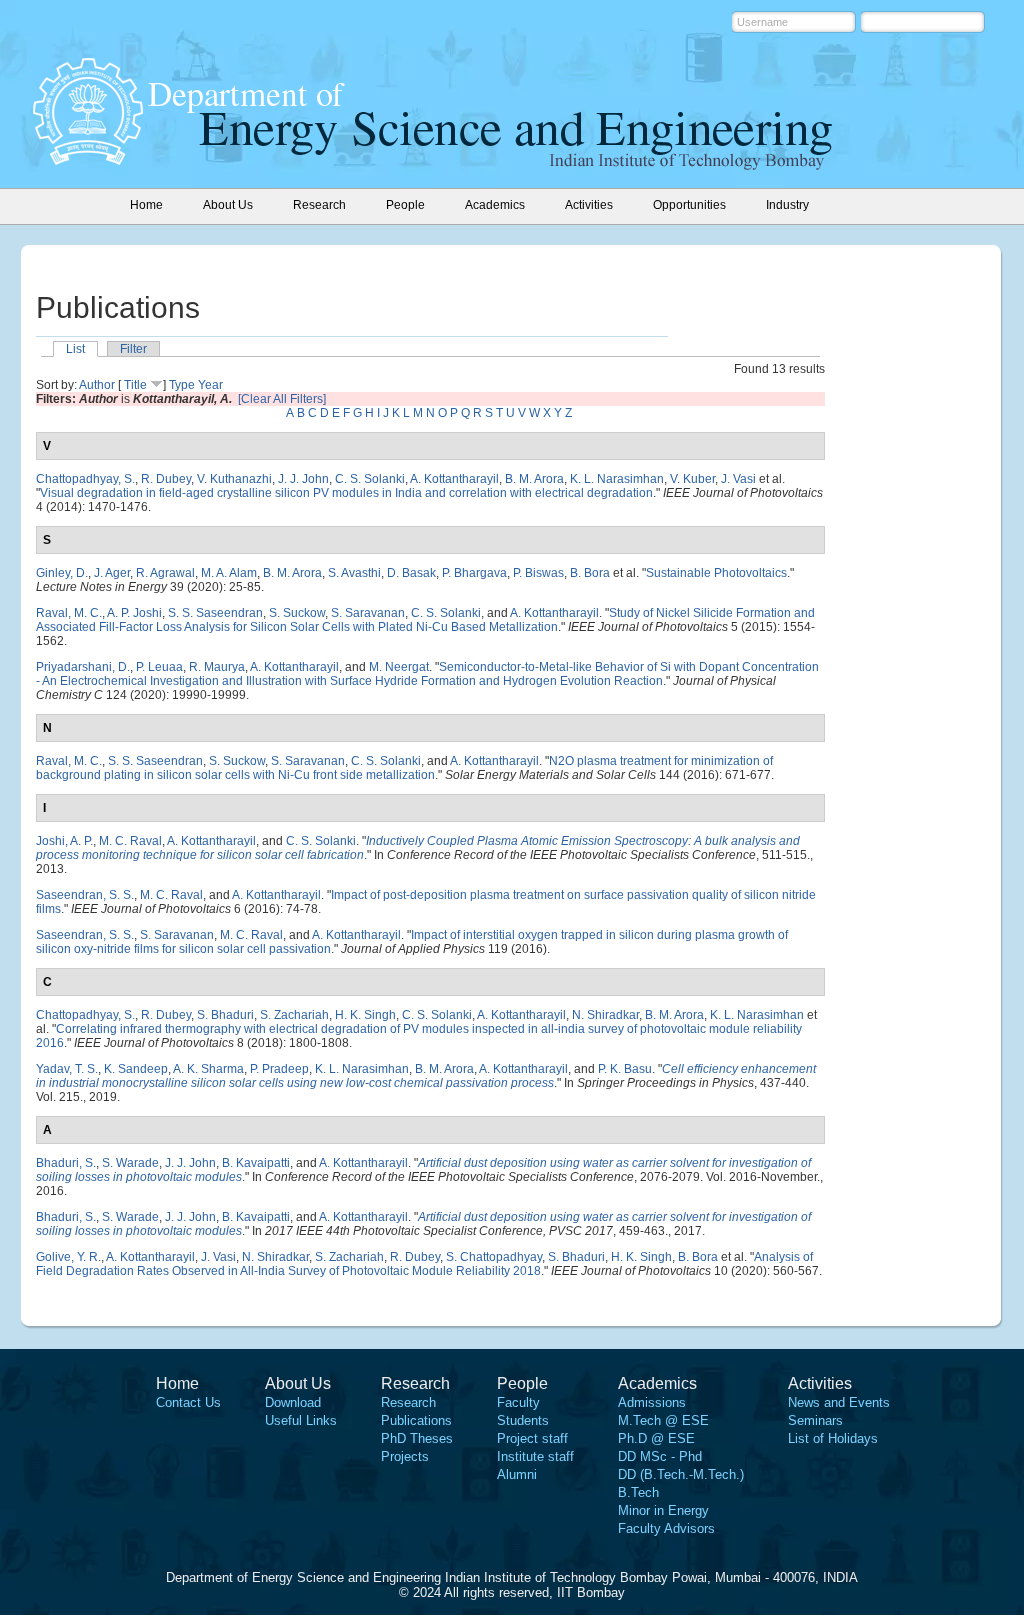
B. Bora (590, 573)
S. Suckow (297, 613)
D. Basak (411, 573)
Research (408, 1402)
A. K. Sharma (208, 1069)
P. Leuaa (159, 667)
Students (523, 1420)
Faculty (518, 1402)
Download (293, 1402)
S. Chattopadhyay (494, 1257)
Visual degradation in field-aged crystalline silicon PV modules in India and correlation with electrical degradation (346, 493)
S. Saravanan (368, 613)
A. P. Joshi (134, 613)
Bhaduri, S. (66, 1163)
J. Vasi (738, 479)
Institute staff (535, 1456)
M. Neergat (399, 667)
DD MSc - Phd (660, 1456)
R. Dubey (166, 479)
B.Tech (638, 1492)
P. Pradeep (279, 1069)
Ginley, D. (62, 573)
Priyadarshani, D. (83, 667)
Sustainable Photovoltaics (716, 573)
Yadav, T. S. (67, 1069)
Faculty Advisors (666, 1528)
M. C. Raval (130, 841)
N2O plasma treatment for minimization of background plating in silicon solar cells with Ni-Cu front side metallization (404, 768)
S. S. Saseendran (215, 613)
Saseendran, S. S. (85, 895)
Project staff (532, 1438)
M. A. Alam (229, 573)
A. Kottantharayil (454, 479)
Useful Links (301, 1420)
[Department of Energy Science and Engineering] (88, 159)
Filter (133, 349)
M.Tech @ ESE (663, 1420)
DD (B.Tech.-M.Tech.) (681, 1474)
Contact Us (188, 1402)
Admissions (652, 1402)
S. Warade (130, 1163)
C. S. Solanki (370, 479)
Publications (416, 1420)
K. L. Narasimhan (617, 479)
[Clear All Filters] (282, 399)
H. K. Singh (365, 1015)
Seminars (815, 1420)
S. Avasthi (354, 573)
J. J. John (303, 479)
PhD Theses (417, 1438)
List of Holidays (833, 1438)
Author (97, 385)
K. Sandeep (136, 1069)
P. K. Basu (625, 1069)
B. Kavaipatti (256, 1163)
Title (135, 385)
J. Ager (112, 573)
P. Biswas (538, 573)
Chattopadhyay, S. (85, 479)
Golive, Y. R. (68, 1257)
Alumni (517, 1474)
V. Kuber (692, 479)
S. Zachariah (294, 1015)
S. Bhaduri (225, 1015)
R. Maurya (217, 667)
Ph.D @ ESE (656, 1438)
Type (182, 385)
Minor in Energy (663, 1510)
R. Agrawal (165, 573)
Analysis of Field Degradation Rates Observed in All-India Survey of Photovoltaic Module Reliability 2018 (424, 1264)
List (75, 349)
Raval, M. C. (69, 613)
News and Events (839, 1402)
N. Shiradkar (605, 1015)
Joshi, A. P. (64, 841)
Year (210, 385)
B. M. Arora (534, 479)
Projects (405, 1456)
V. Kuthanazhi (234, 479)
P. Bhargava (474, 573)
